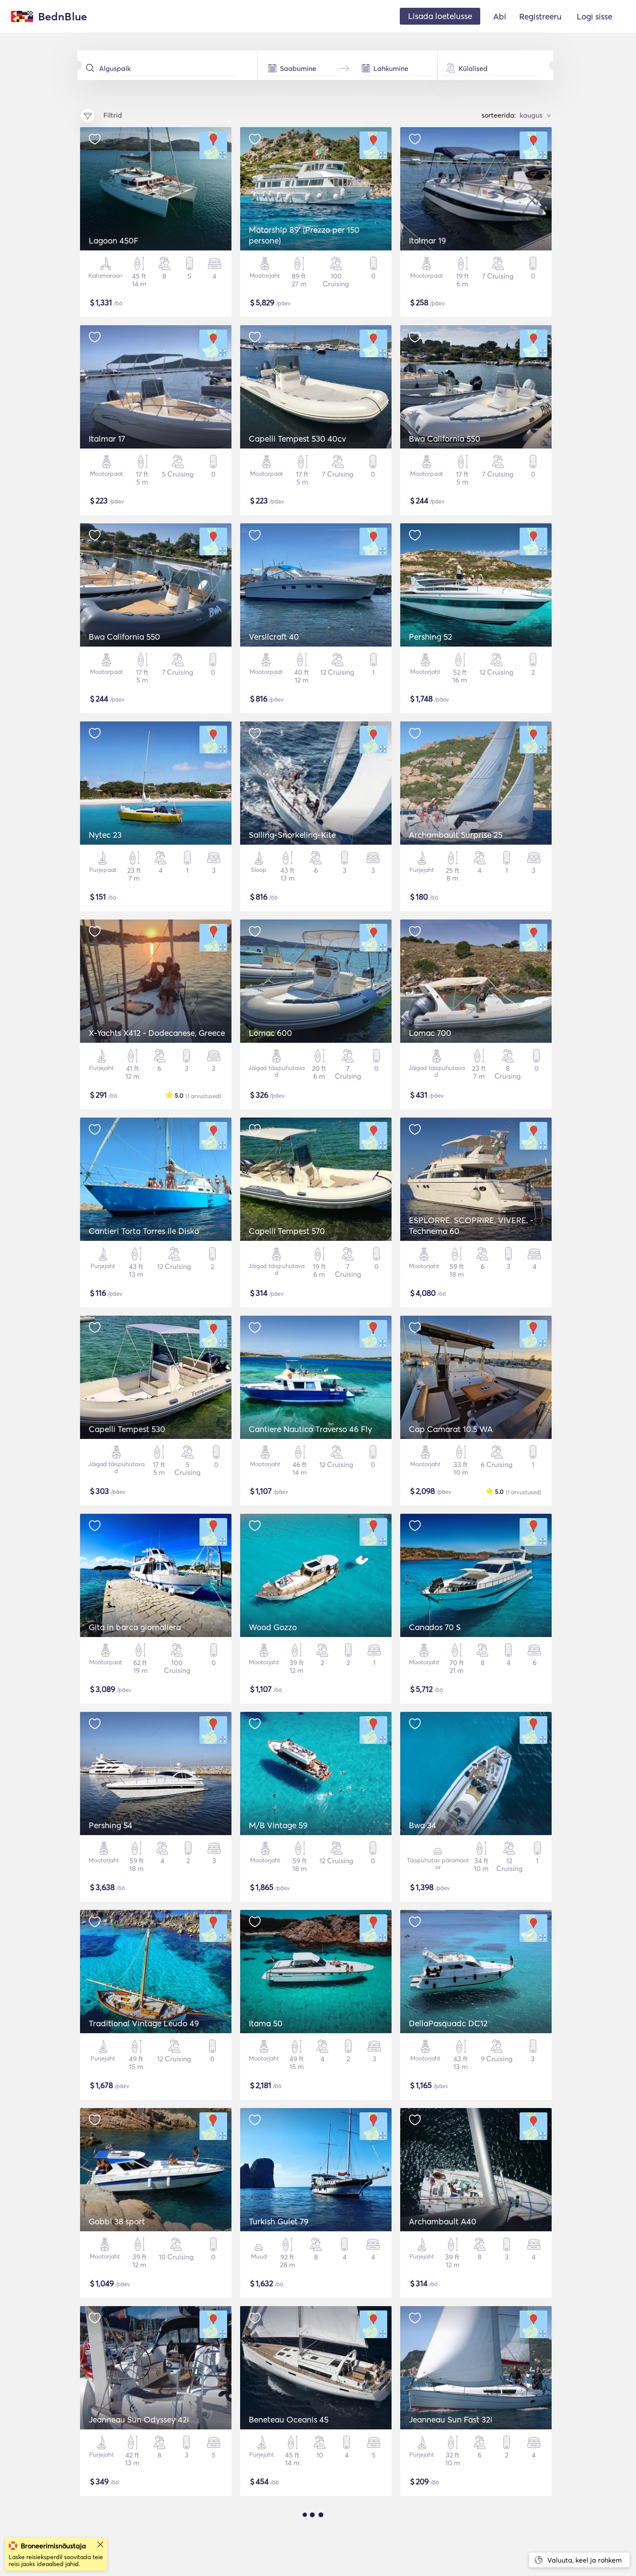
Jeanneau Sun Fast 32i (451, 2419)
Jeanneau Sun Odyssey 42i (139, 2419)
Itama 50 (266, 2023)
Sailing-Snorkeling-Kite (292, 835)
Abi (500, 16)
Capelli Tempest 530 (127, 1429)
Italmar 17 (107, 439)
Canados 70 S (435, 1627)
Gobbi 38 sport (117, 2221)
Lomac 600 (270, 1033)
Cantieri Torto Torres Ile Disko (144, 1231)
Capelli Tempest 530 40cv (297, 439)
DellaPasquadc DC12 (448, 2023)
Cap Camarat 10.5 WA (451, 1429)
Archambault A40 (443, 2221)
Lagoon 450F (114, 240)
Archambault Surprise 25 (456, 835)
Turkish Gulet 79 (279, 2221)
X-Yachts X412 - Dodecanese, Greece (157, 1033)
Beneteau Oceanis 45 (289, 2419)
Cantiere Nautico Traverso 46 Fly (310, 1429)
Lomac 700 (430, 1033)
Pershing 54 (111, 1825)
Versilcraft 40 (274, 637)
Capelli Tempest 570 (287, 1231)
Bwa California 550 (445, 439)
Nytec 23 (105, 835)
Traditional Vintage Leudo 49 (144, 2023)
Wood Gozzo (273, 1627)
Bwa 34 (422, 1825)
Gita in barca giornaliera (135, 1627)
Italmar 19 (427, 240)
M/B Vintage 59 (278, 1825)
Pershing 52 (430, 637)
